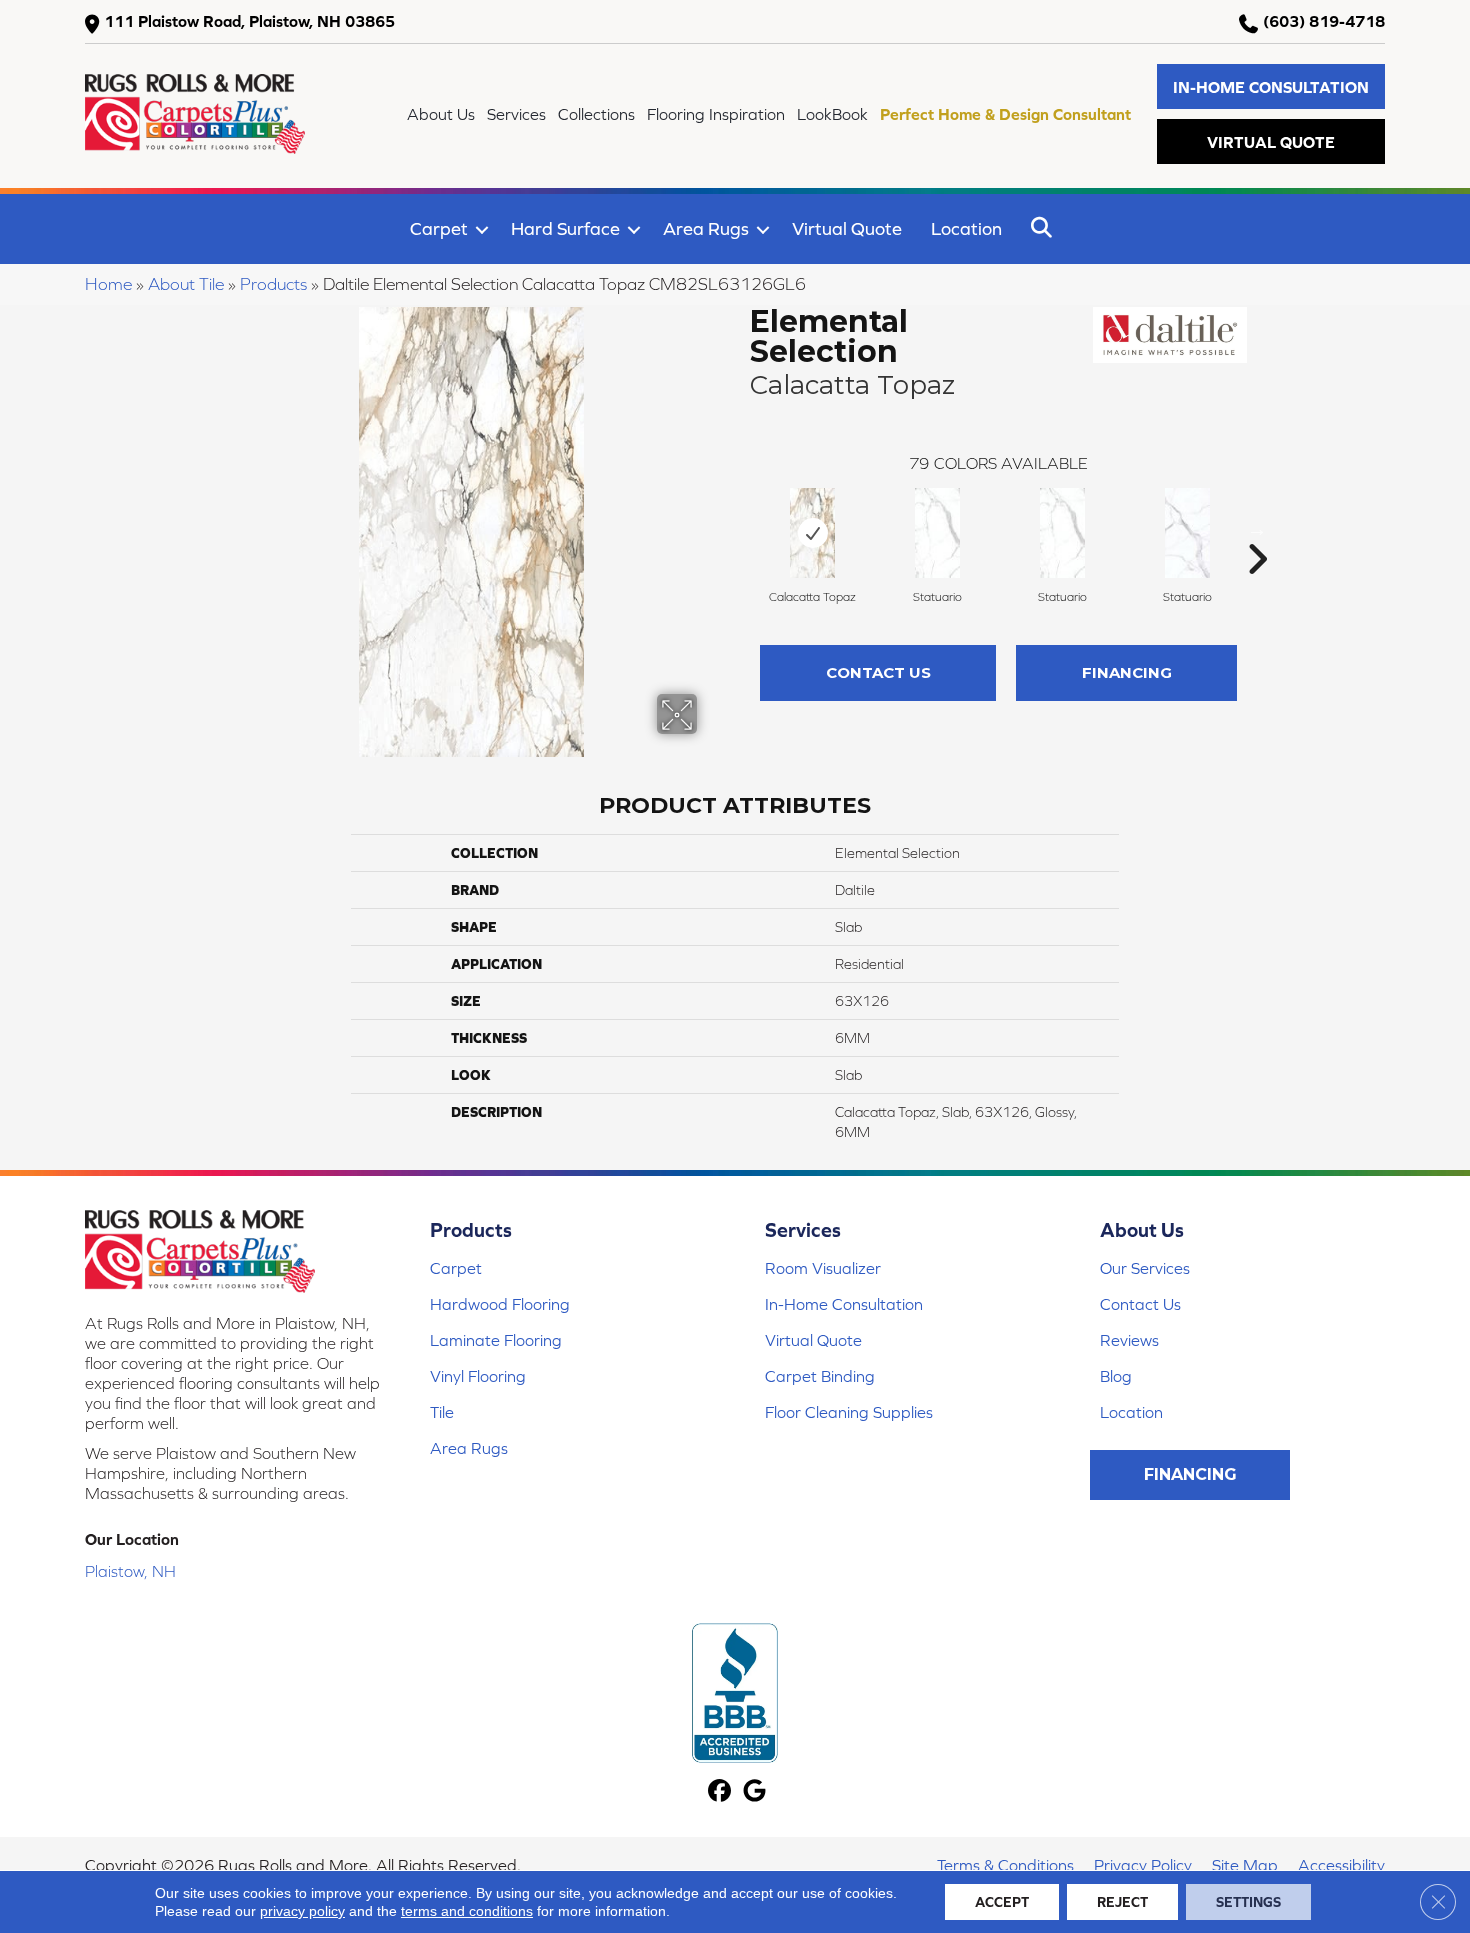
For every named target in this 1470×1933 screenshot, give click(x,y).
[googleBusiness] (754, 1792)
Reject (1122, 1902)
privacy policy (302, 1911)
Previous (740, 529)
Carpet (439, 228)
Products (273, 284)
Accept (1002, 1902)
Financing (1127, 672)
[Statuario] (937, 533)
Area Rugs (706, 228)
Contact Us (878, 672)
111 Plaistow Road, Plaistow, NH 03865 (249, 21)
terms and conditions (467, 1911)
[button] (1271, 86)
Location (966, 228)
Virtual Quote (847, 228)
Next (1257, 529)
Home (108, 284)
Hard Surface (565, 228)
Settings (1248, 1902)
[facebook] (719, 1792)
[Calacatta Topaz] (812, 533)
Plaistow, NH (130, 1571)
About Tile (186, 284)
